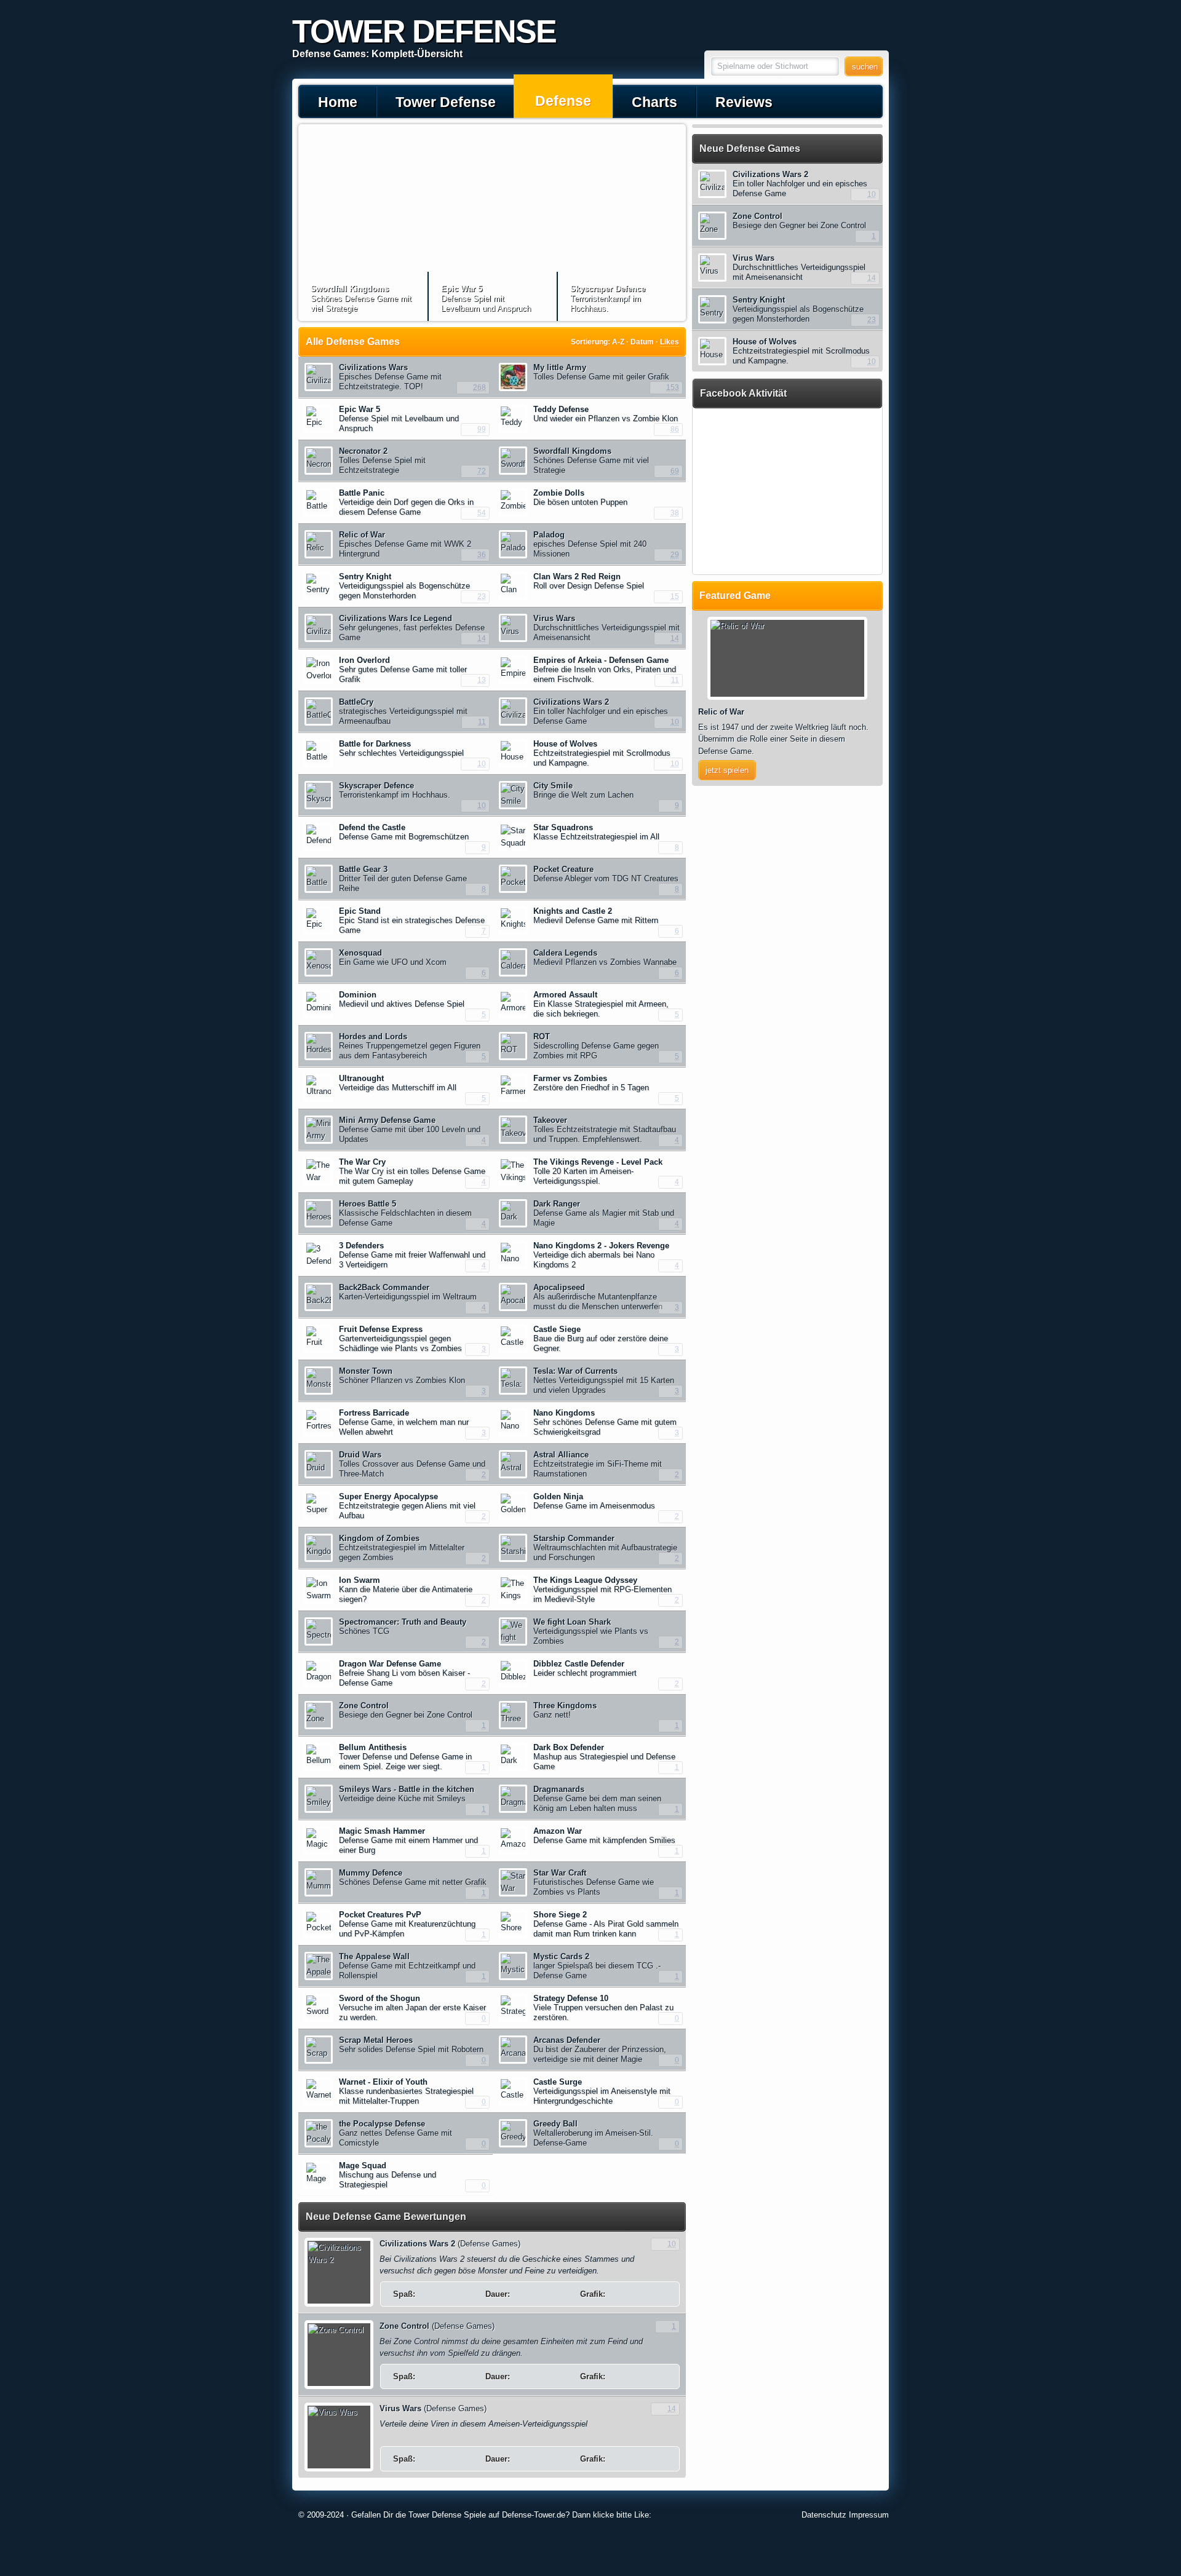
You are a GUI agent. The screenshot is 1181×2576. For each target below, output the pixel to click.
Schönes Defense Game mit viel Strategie (361, 299)
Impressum (869, 2515)
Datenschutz (824, 2515)
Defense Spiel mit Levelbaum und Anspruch (486, 299)
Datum (642, 342)
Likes (670, 342)
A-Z (618, 342)
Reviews (744, 102)
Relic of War (721, 712)
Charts (654, 102)
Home (338, 102)
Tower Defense (446, 102)
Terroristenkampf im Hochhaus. (608, 299)
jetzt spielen (727, 770)
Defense (563, 101)
